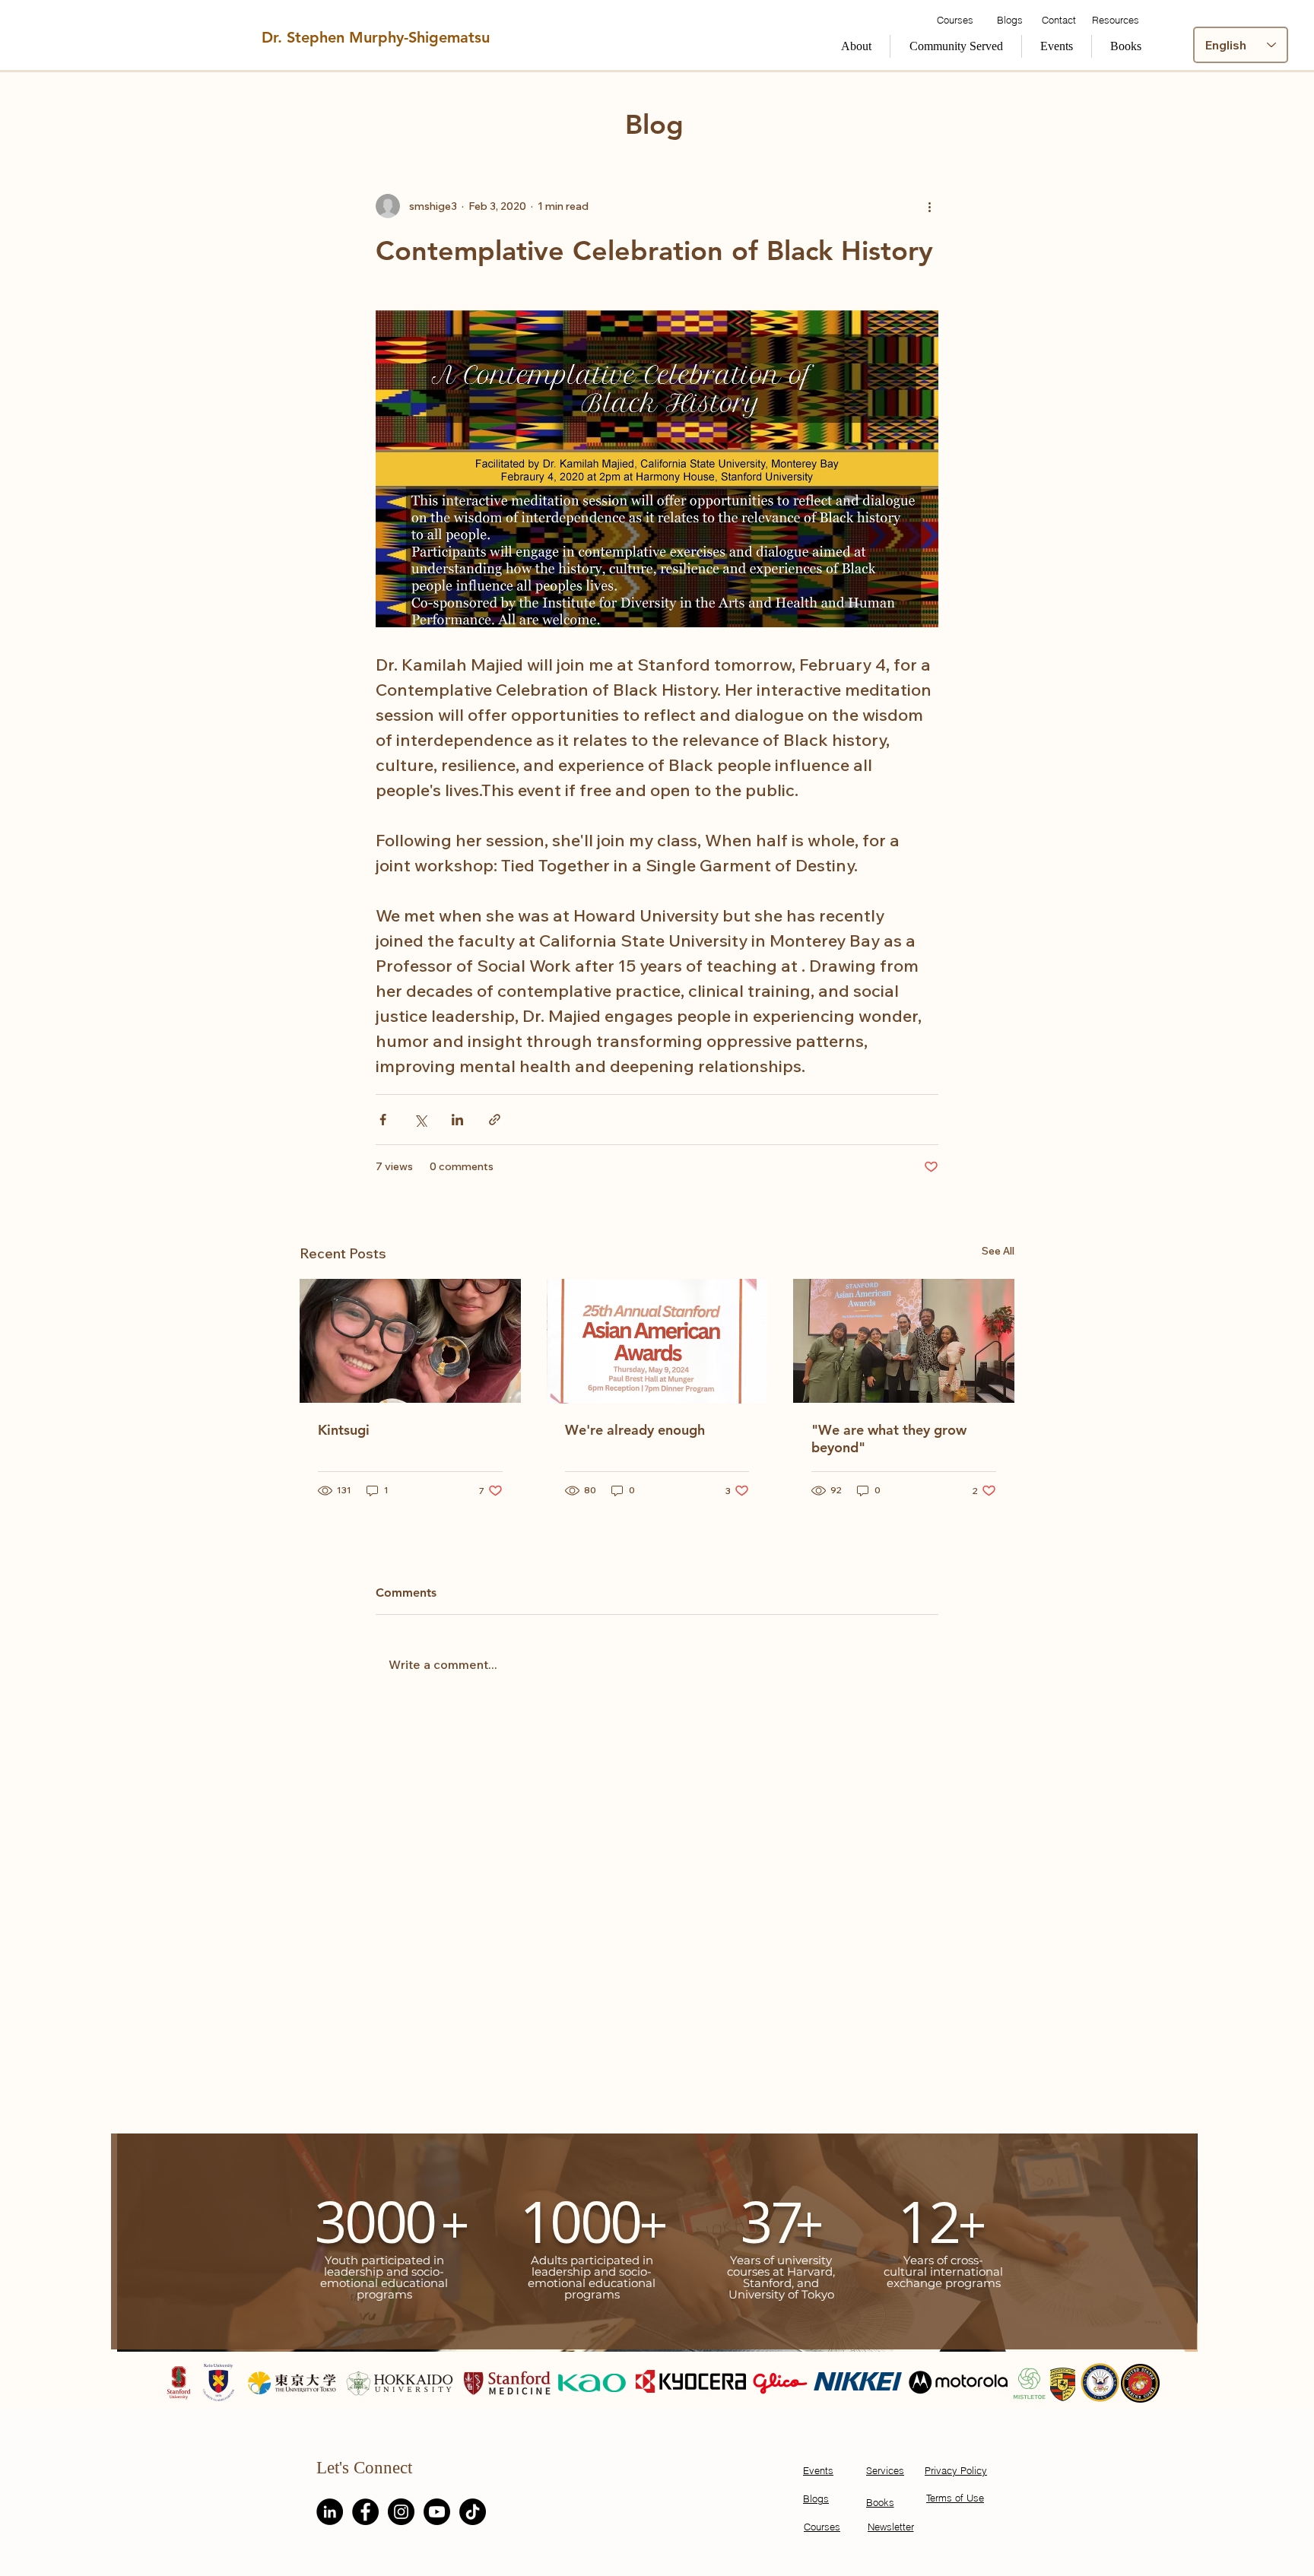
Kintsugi (344, 1430)
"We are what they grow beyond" (889, 1439)
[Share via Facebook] (383, 1120)
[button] (956, 46)
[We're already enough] (657, 1341)
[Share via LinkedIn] (457, 1120)
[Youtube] (437, 2512)
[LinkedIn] (330, 2512)
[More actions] (929, 206)
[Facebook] (365, 2512)
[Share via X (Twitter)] (420, 1120)
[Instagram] (401, 2512)
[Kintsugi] (410, 1341)
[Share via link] (495, 1120)
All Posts (336, 102)
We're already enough (635, 1430)
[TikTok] (473, 2512)
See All (998, 1251)
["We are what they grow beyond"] (904, 1341)
